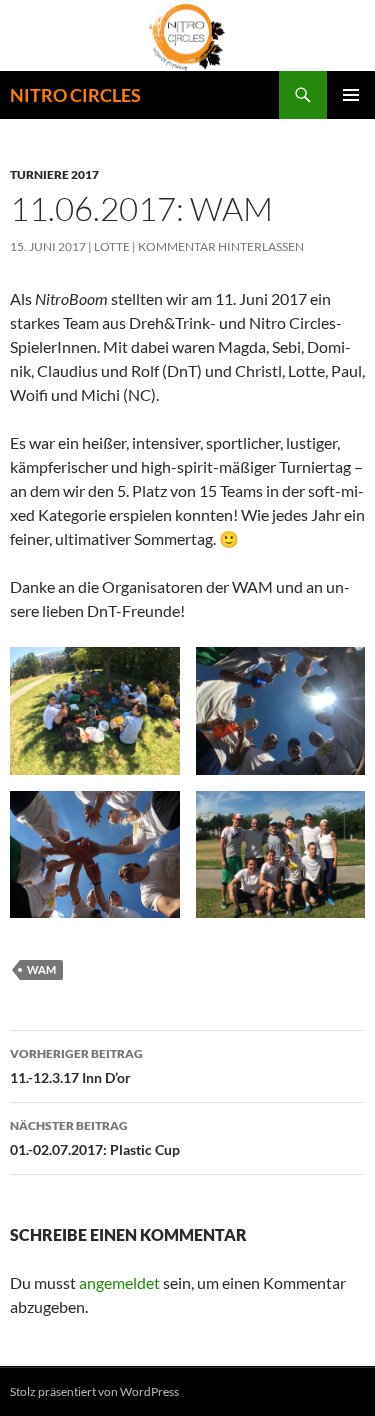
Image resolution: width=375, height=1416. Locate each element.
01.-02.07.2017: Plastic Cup (95, 1138)
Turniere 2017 (54, 174)
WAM (41, 969)
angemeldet (119, 1282)
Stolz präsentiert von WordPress (94, 1391)
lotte (112, 246)
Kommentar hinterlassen (221, 246)
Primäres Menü (351, 95)
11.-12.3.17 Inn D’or (76, 1066)
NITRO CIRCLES (75, 95)
